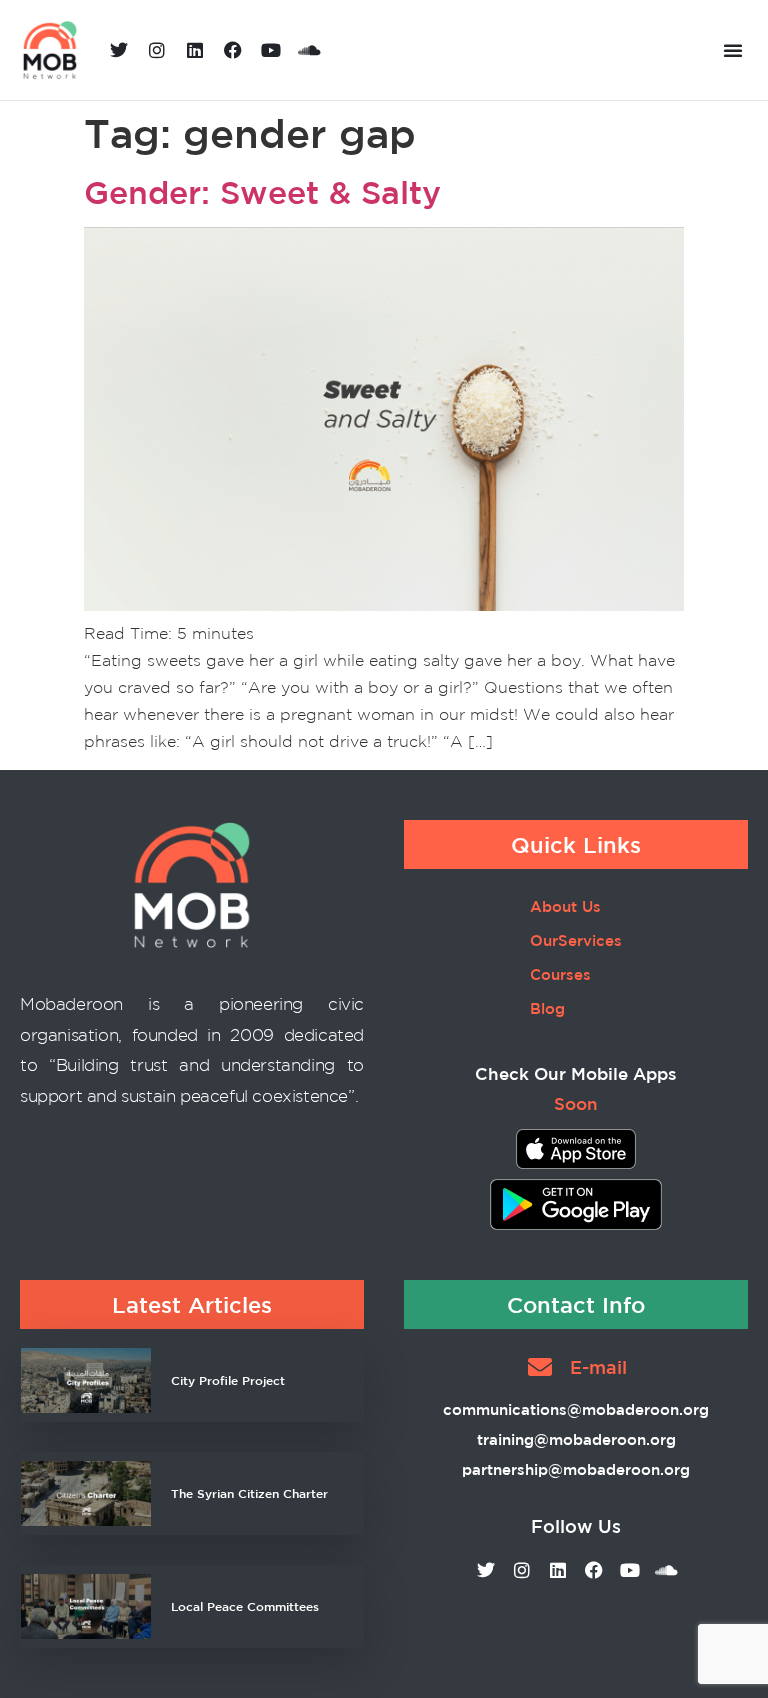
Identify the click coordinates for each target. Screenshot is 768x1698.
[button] (733, 50)
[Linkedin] (195, 50)
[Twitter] (119, 50)
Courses (560, 974)
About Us (565, 906)
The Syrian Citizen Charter (249, 1493)
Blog (547, 1008)
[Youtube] (271, 50)
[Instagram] (157, 50)
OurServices (576, 940)
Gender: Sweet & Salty (262, 192)
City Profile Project (228, 1380)
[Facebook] (233, 50)
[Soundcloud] (309, 50)
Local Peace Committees (245, 1606)
